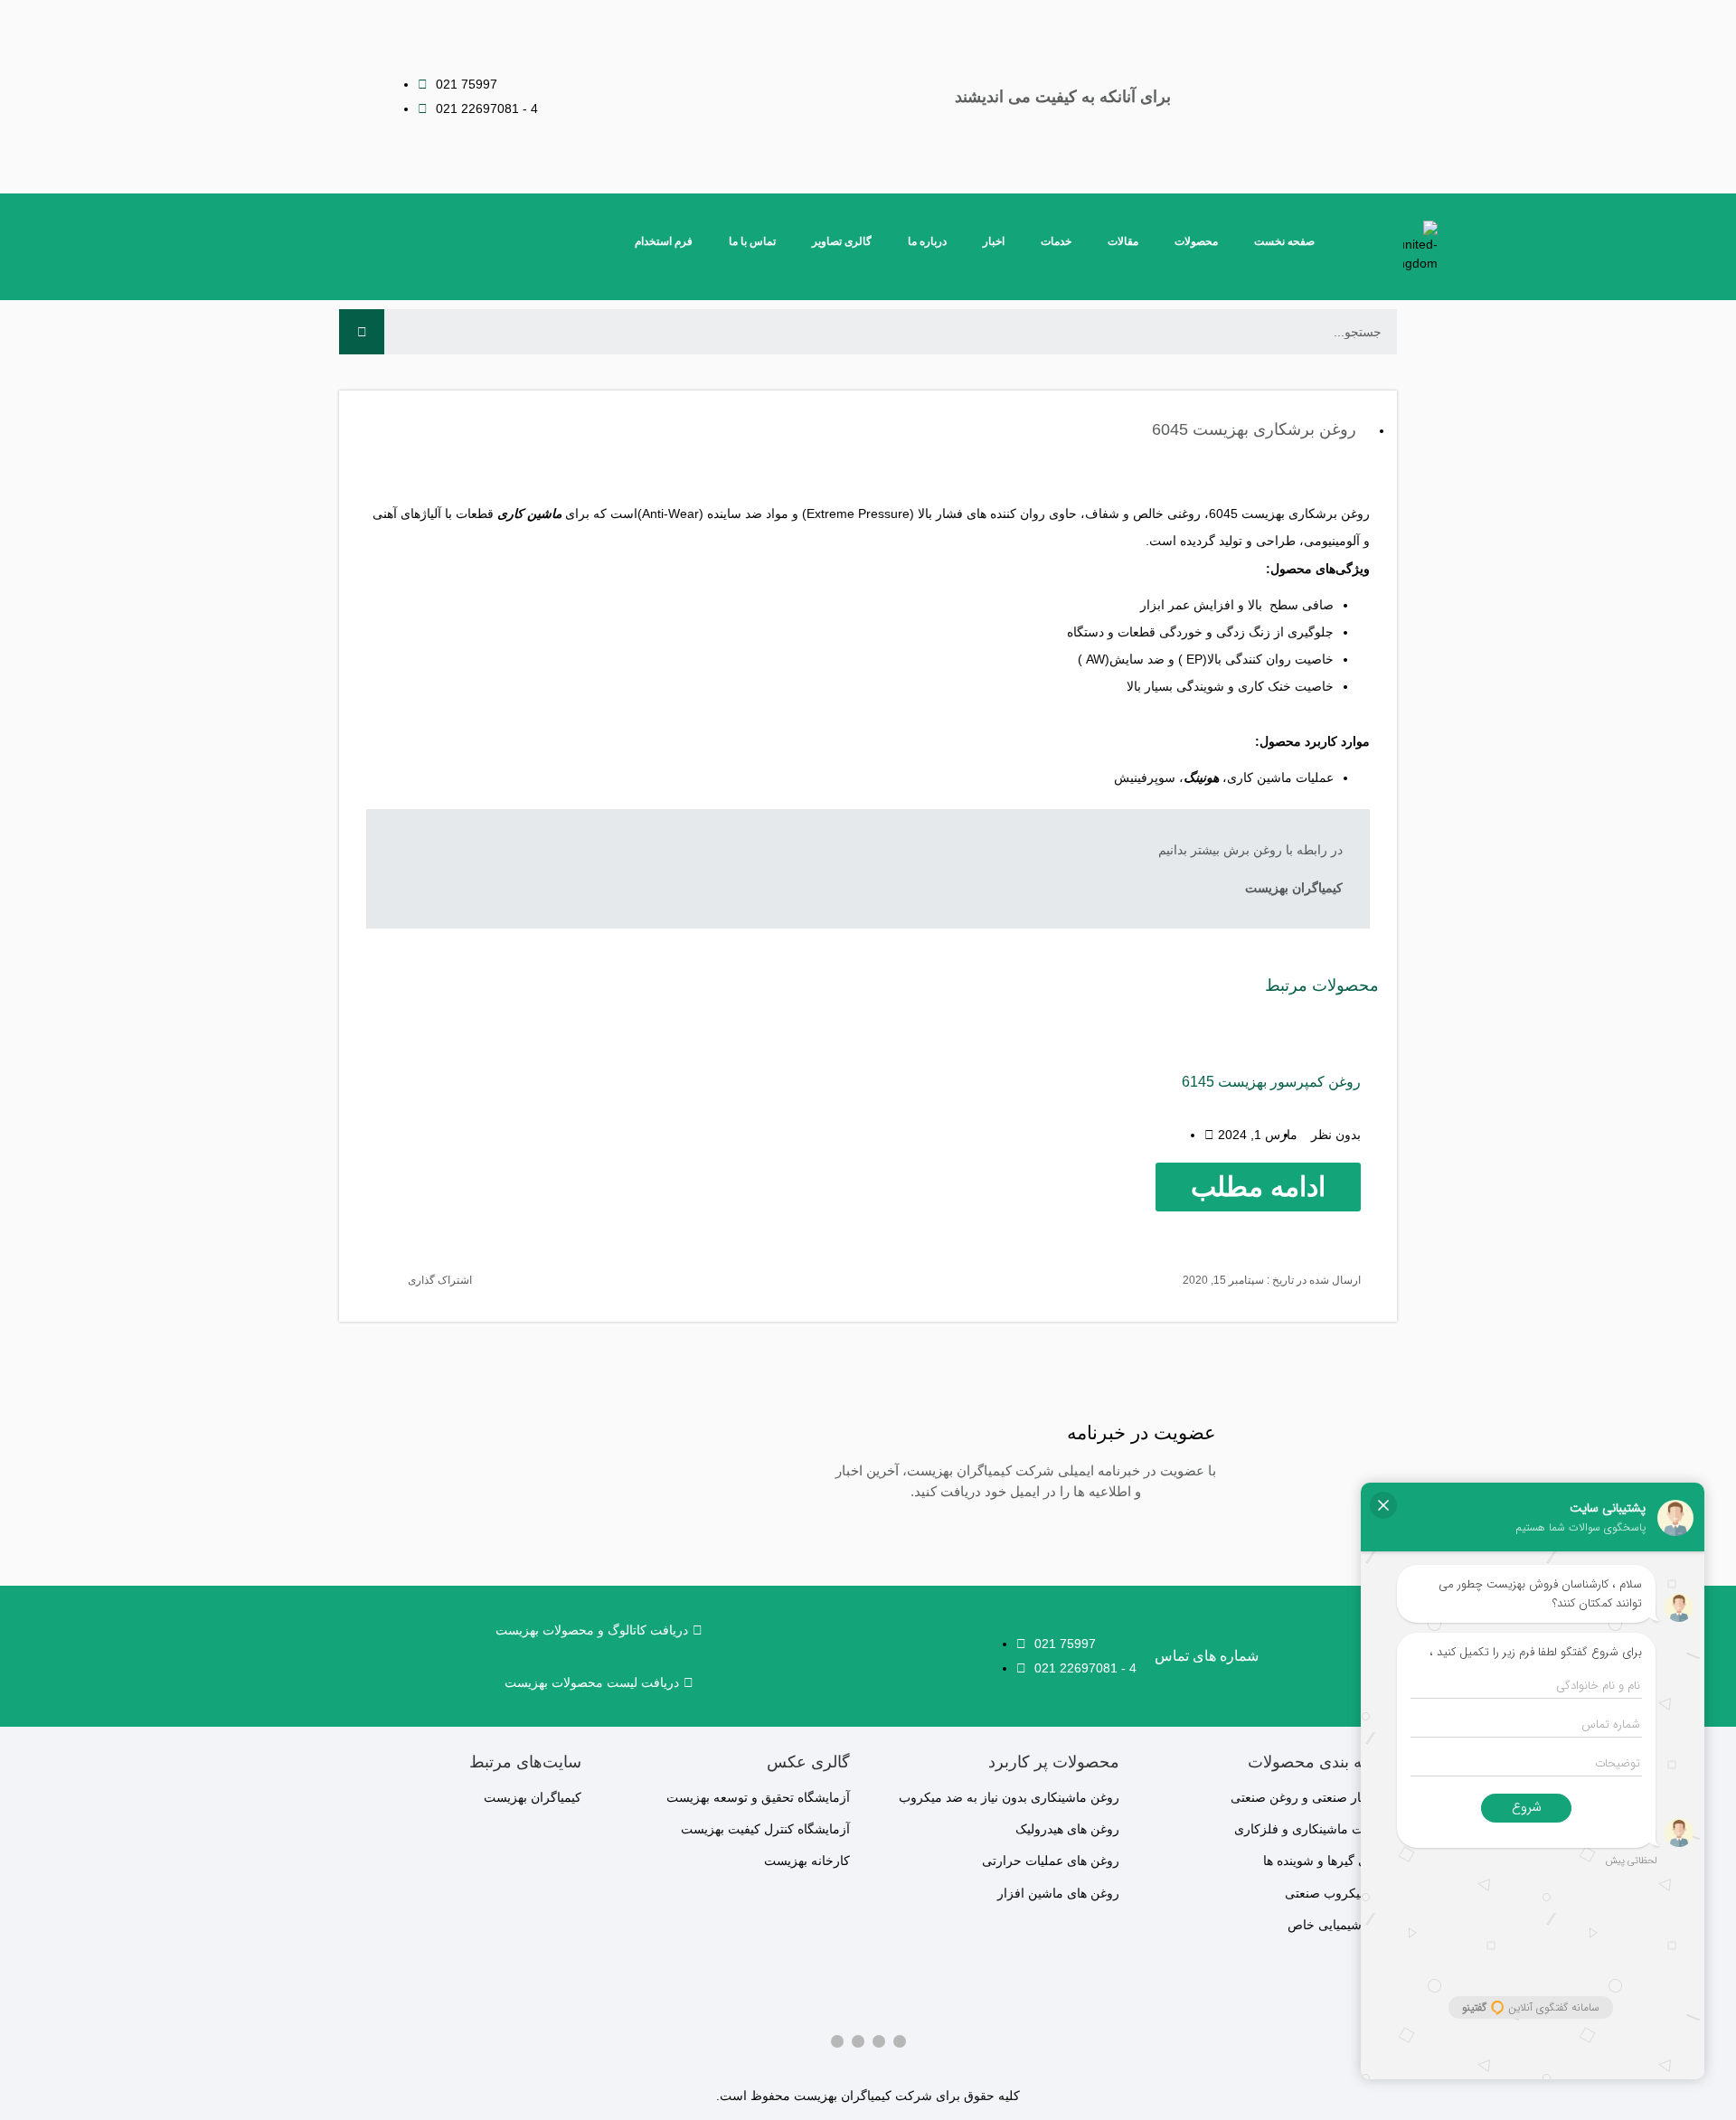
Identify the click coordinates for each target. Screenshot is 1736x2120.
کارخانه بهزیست (807, 1861)
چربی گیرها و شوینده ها (1326, 1861)
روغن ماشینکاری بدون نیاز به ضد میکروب (1009, 1797)
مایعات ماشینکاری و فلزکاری (1311, 1829)
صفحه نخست (1284, 241)
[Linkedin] (837, 2041)
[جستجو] (362, 332)
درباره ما (927, 241)
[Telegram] (858, 2041)
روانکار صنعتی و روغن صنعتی (1309, 1797)
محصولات (1196, 241)
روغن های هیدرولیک (1067, 1829)
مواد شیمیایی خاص (1338, 1925)
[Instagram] (879, 2041)
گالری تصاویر (842, 241)
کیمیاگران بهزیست (533, 1797)
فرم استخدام (664, 241)
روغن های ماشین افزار (1058, 1893)
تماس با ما (752, 241)
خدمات (1056, 241)
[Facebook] (900, 2041)
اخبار (994, 241)
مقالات (1123, 241)
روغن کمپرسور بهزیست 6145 (1271, 1082)
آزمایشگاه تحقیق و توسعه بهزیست (758, 1797)
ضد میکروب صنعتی (1336, 1893)
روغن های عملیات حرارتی (1051, 1861)
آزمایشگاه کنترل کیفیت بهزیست (765, 1829)
